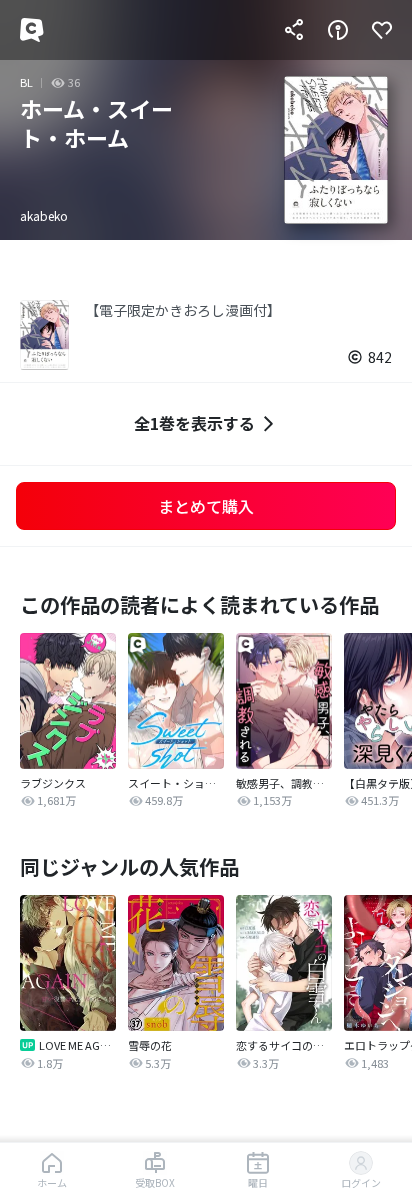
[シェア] (294, 30)
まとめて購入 (206, 506)
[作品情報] (338, 30)
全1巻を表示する (194, 423)
